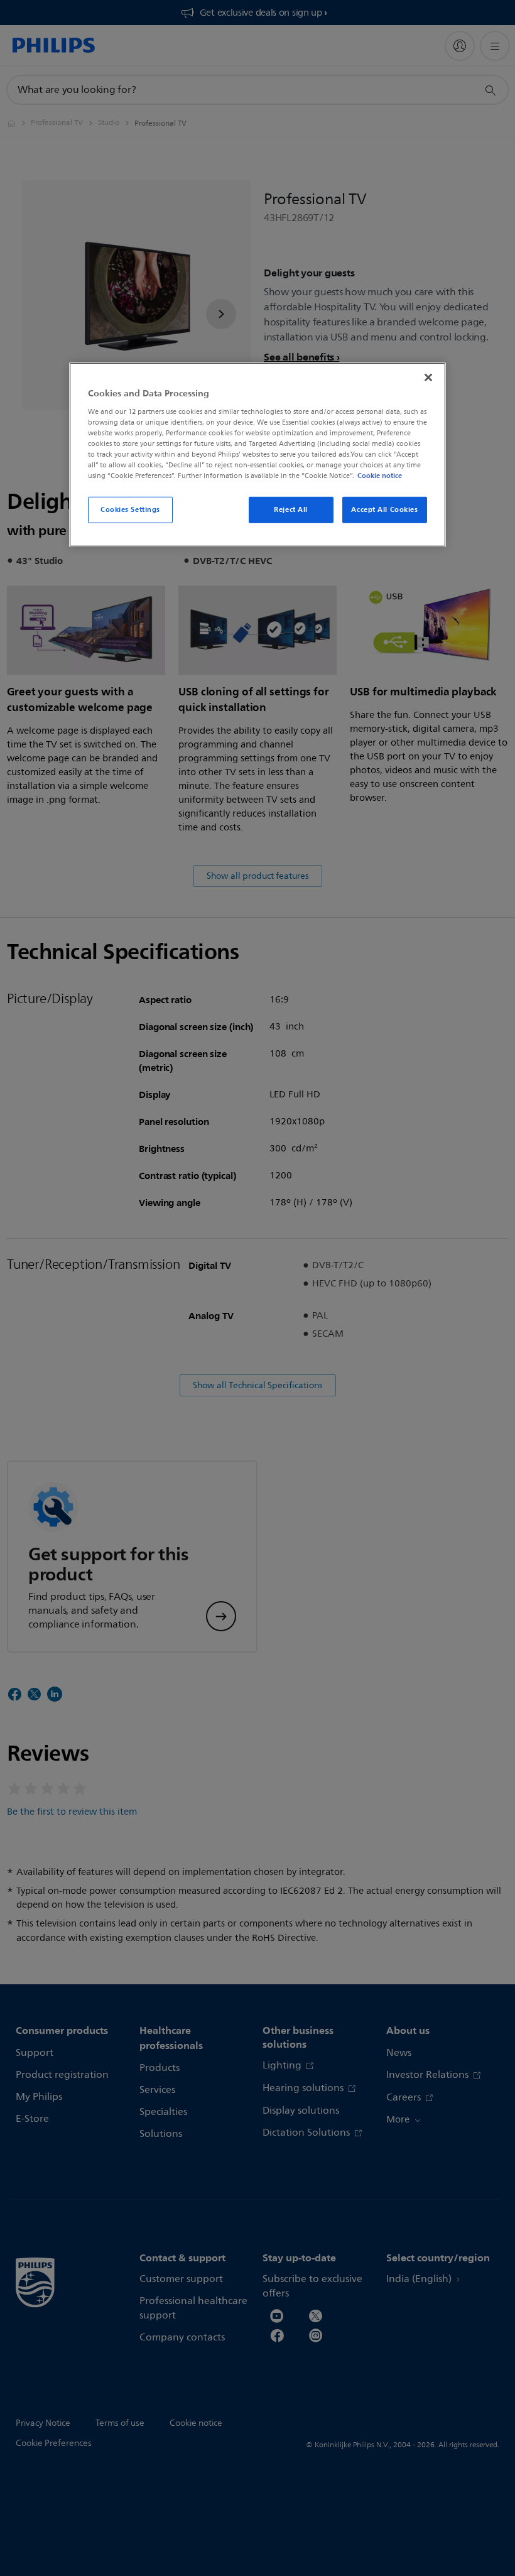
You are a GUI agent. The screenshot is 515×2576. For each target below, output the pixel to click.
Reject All (291, 509)
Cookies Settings (130, 509)
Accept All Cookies (384, 509)
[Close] (428, 378)
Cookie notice (380, 476)
